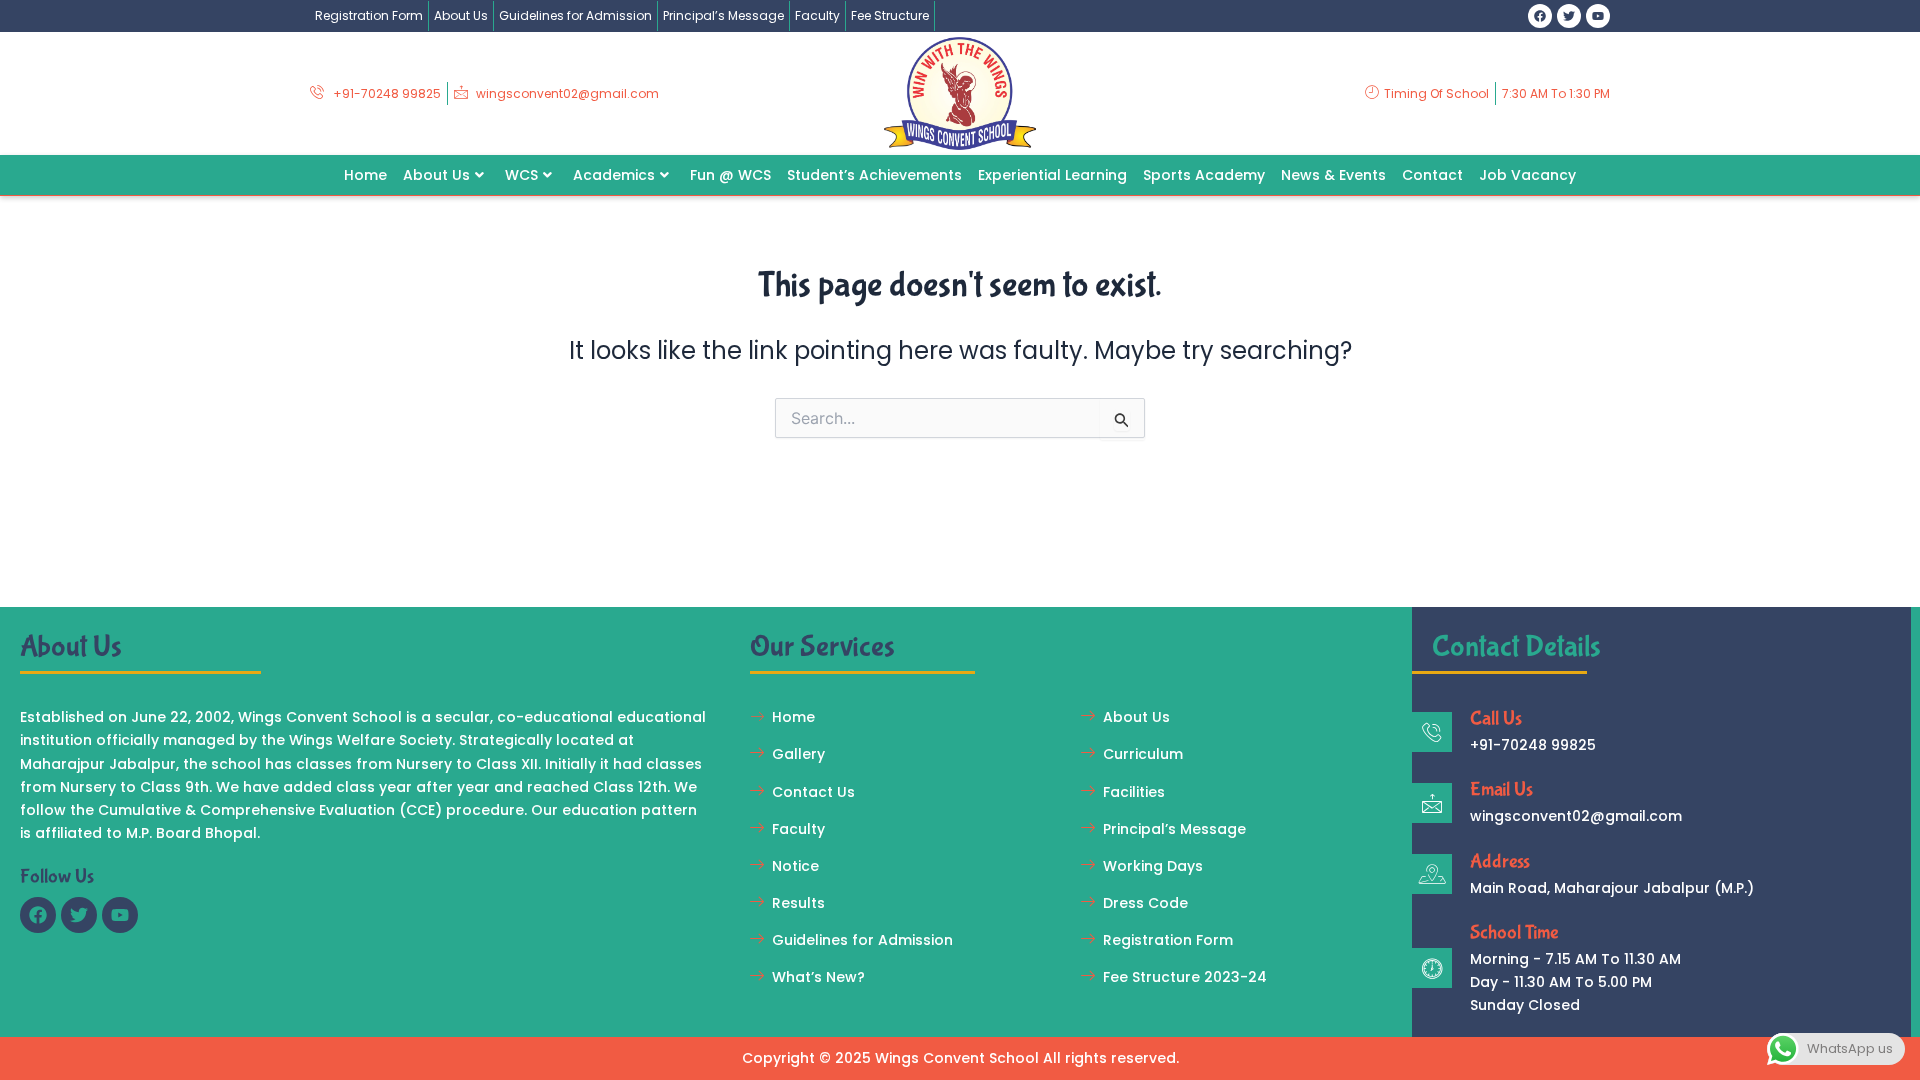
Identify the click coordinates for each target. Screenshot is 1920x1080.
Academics (614, 174)
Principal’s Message (723, 15)
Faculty (817, 15)
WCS (521, 174)
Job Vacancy (1527, 174)
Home (365, 174)
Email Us (1501, 789)
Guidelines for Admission (575, 15)
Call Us (1496, 718)
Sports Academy (1204, 174)
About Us (461, 15)
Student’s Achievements (874, 174)
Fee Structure (890, 15)
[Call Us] (1432, 732)
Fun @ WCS (730, 174)
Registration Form (369, 15)
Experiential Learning (1052, 174)
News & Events (1333, 174)
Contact (1432, 174)
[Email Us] (1432, 803)
